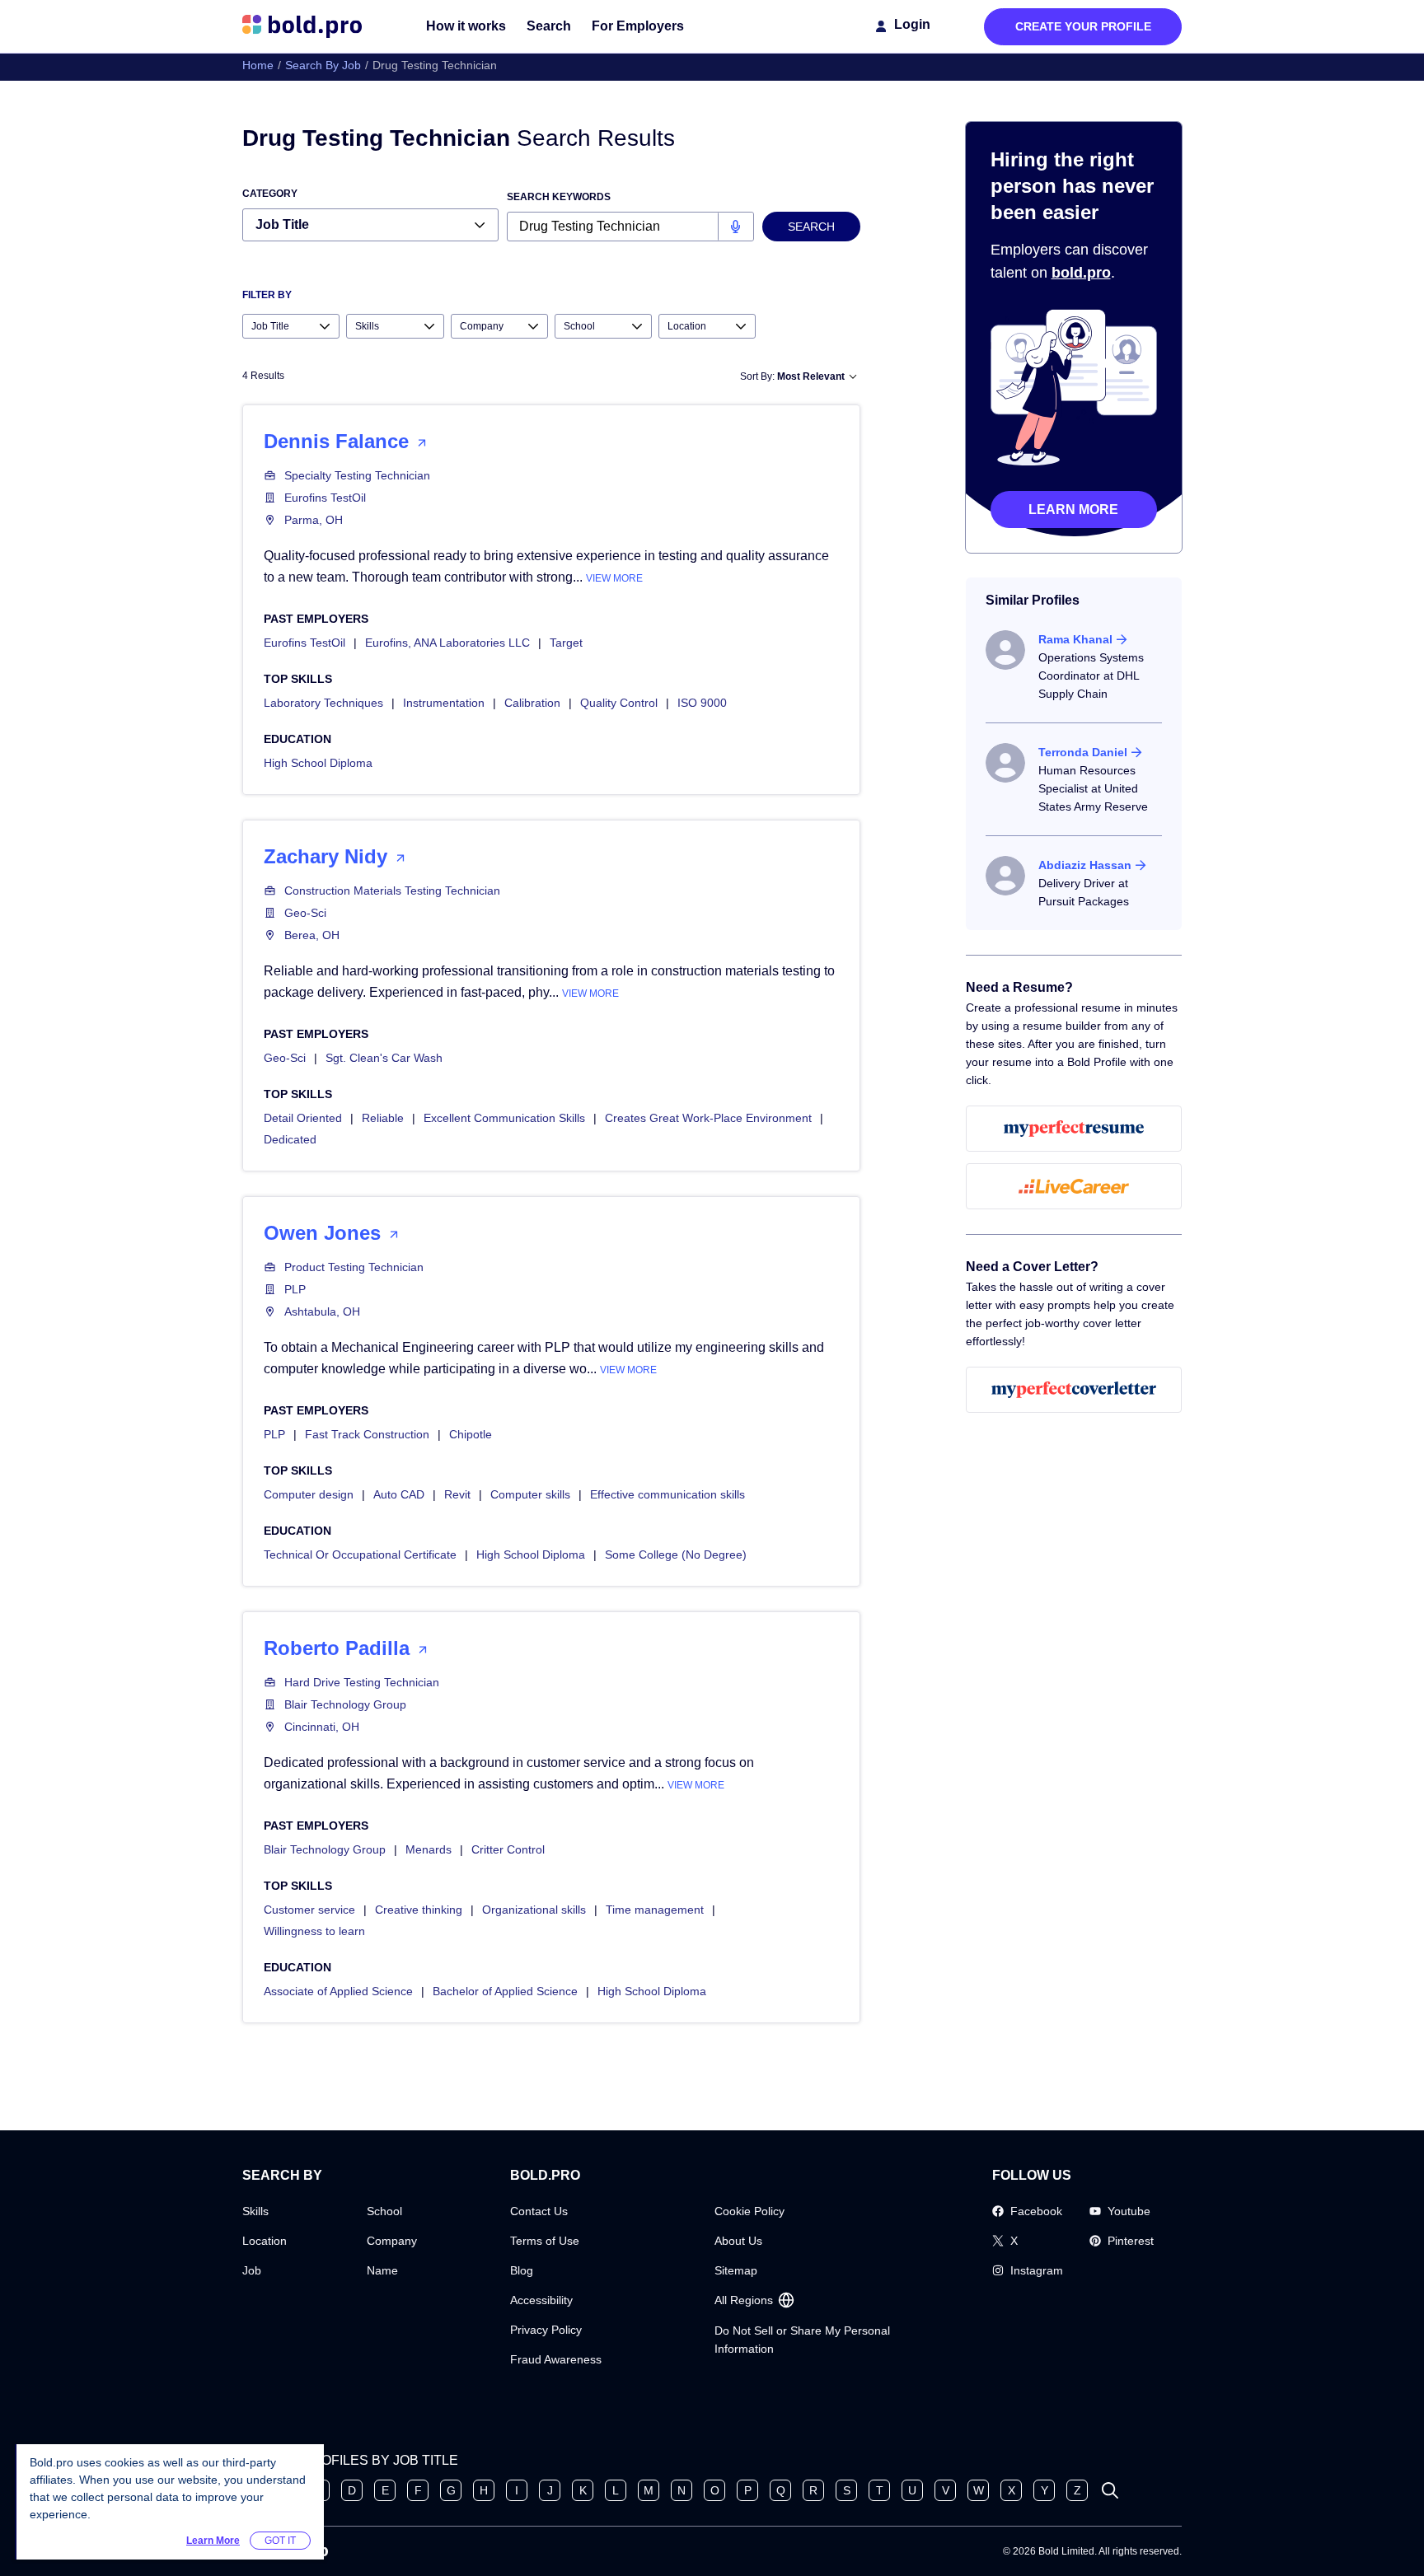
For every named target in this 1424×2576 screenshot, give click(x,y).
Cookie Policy (749, 2211)
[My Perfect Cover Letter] (1074, 1390)
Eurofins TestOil (325, 498)
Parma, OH (314, 520)
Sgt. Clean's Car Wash (384, 1058)
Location (265, 2241)
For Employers (638, 26)
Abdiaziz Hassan (1085, 865)
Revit (457, 1494)
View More (614, 578)
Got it (280, 2541)
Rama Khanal (1075, 639)
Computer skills (530, 1494)
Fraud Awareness (556, 2359)
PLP (295, 1289)
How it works (466, 26)
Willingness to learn (314, 1931)
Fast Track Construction (367, 1434)
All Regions (744, 2300)
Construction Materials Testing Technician (392, 891)
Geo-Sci (305, 913)
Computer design (309, 1494)
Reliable (383, 1118)
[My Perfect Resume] (1074, 1129)
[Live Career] (1074, 1186)
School (384, 2211)
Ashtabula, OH (322, 1311)
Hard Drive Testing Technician (362, 1682)
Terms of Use (545, 2241)
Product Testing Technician (354, 1267)
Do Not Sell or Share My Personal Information (802, 2340)
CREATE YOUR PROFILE (1083, 26)
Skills (255, 2211)
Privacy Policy (546, 2330)
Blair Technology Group (345, 1704)
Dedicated (290, 1139)
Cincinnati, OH (322, 1727)
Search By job (323, 65)
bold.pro (1081, 273)
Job (252, 2270)
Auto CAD (399, 1494)
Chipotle (471, 1434)
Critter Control (508, 1849)
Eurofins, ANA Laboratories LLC (447, 643)
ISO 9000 (702, 703)
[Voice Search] (735, 227)
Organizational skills (534, 1910)
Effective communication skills (667, 1494)
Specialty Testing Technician (357, 475)
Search (549, 26)
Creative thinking (419, 1910)
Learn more (1073, 510)
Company (392, 2241)
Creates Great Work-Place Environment (708, 1118)
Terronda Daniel (1083, 752)
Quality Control (619, 703)
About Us (738, 2241)
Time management (655, 1910)
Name (382, 2270)
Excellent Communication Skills (504, 1118)
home (258, 65)
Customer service (309, 1910)
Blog (522, 2270)
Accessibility (541, 2300)
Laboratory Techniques (323, 703)
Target (566, 643)
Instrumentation (444, 703)
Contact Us (539, 2211)
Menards (429, 1849)
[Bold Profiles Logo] (302, 26)
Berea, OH (312, 935)
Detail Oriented (303, 1118)
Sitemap (736, 2270)
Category (270, 194)
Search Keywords (559, 197)
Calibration (532, 703)
